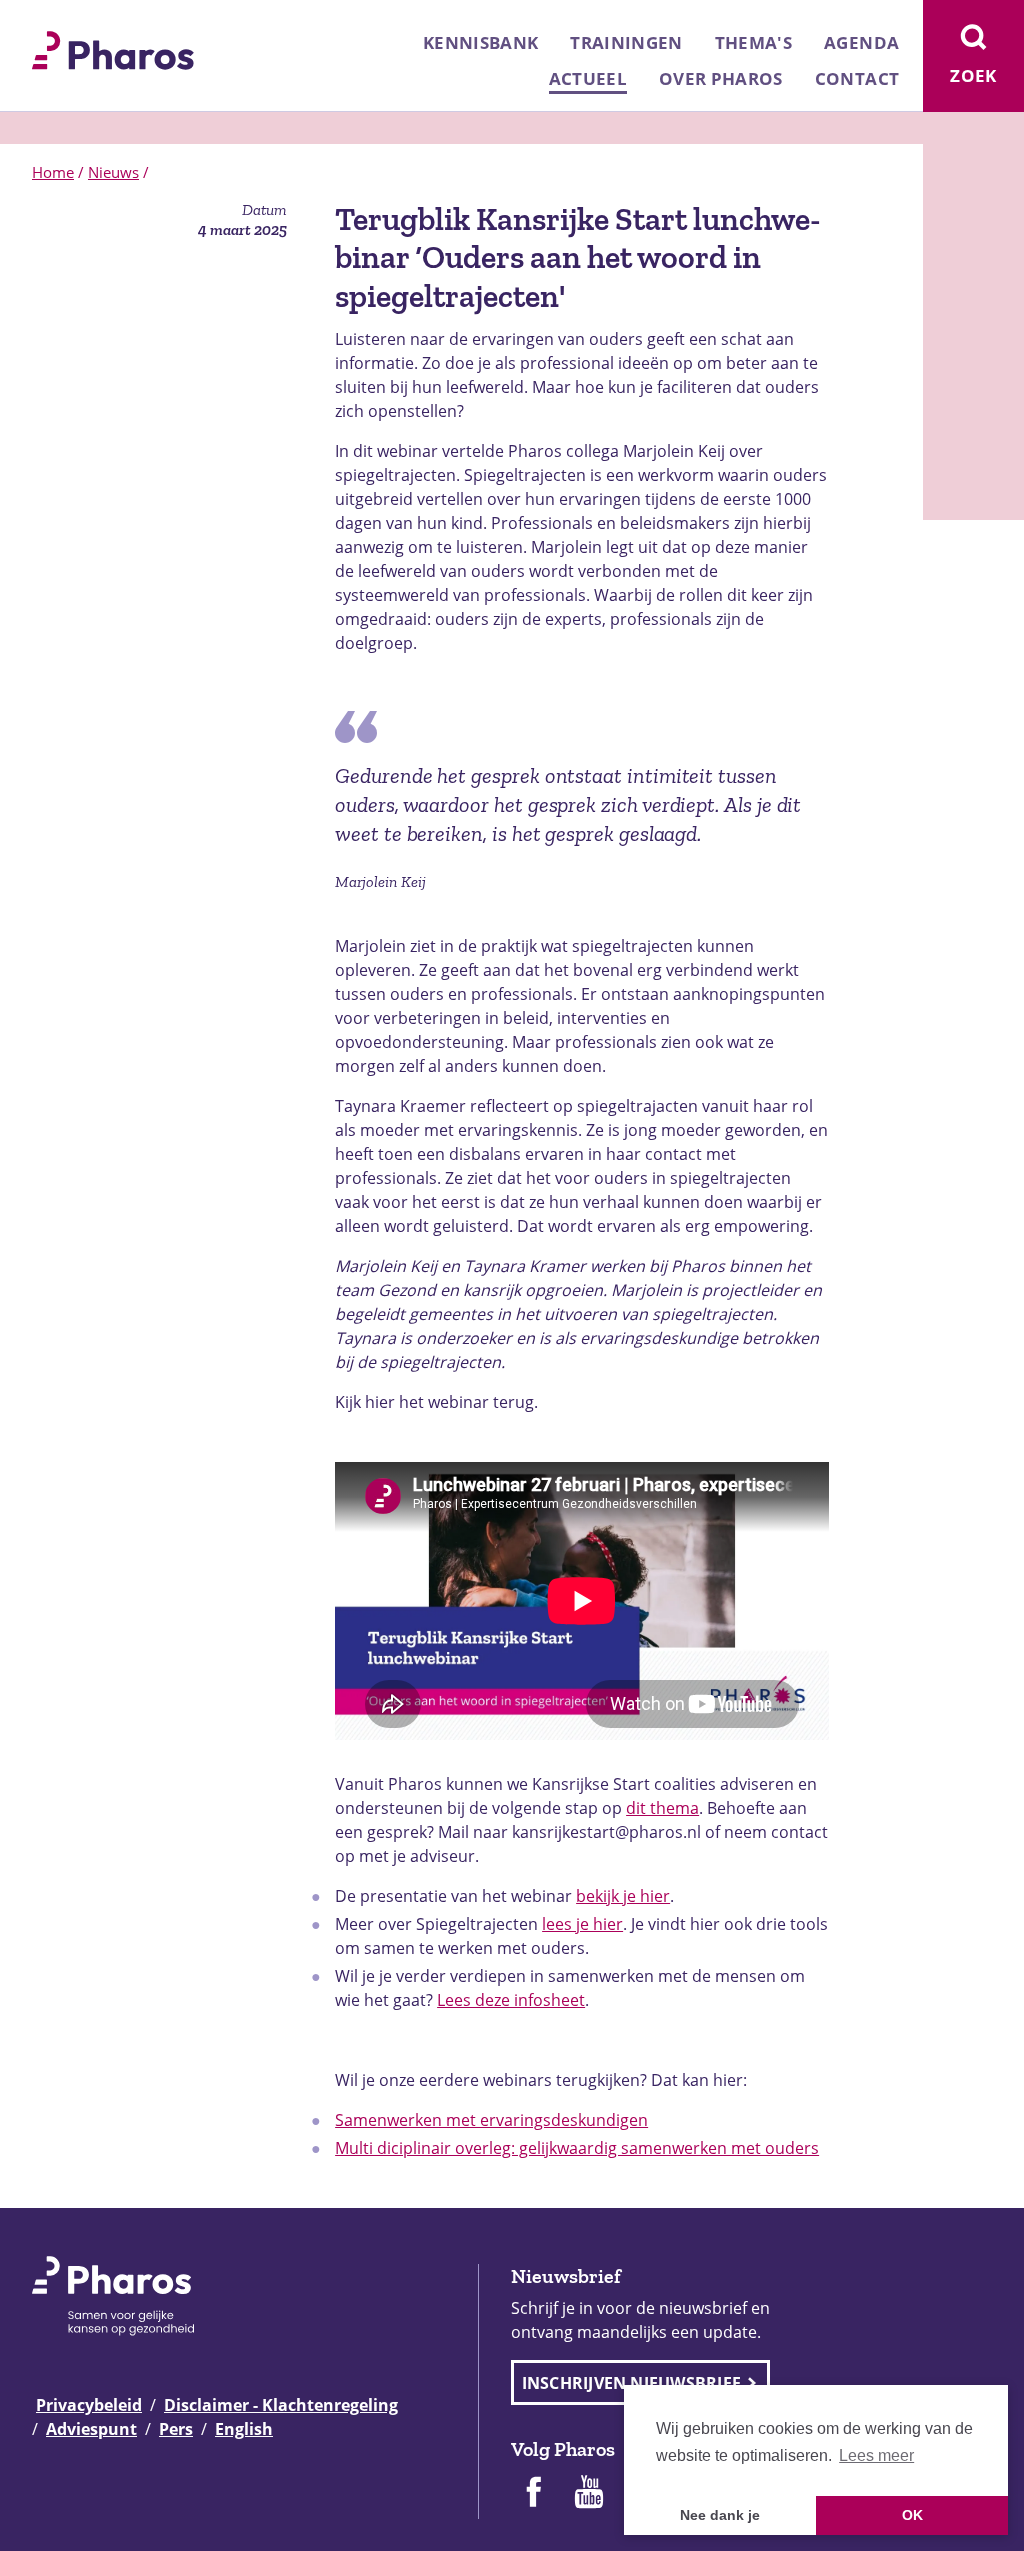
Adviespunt (91, 2429)
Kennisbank (480, 42)
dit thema (662, 1808)
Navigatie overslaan (84, 22)
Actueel (588, 78)
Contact (857, 78)
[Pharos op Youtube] (589, 2494)
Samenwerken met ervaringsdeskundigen (491, 2120)
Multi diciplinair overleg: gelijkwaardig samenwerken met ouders (577, 2148)
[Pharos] (113, 48)
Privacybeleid (89, 2405)
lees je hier (582, 1924)
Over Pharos (721, 78)
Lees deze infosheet (511, 2000)
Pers (176, 2429)
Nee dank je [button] (720, 2515)
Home (53, 172)
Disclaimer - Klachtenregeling (281, 2405)
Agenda (861, 42)
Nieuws (113, 172)
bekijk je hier (623, 1896)
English (244, 2429)
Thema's (753, 42)
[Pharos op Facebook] (533, 2494)
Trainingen (626, 42)
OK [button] (912, 2515)
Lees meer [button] (876, 2455)
